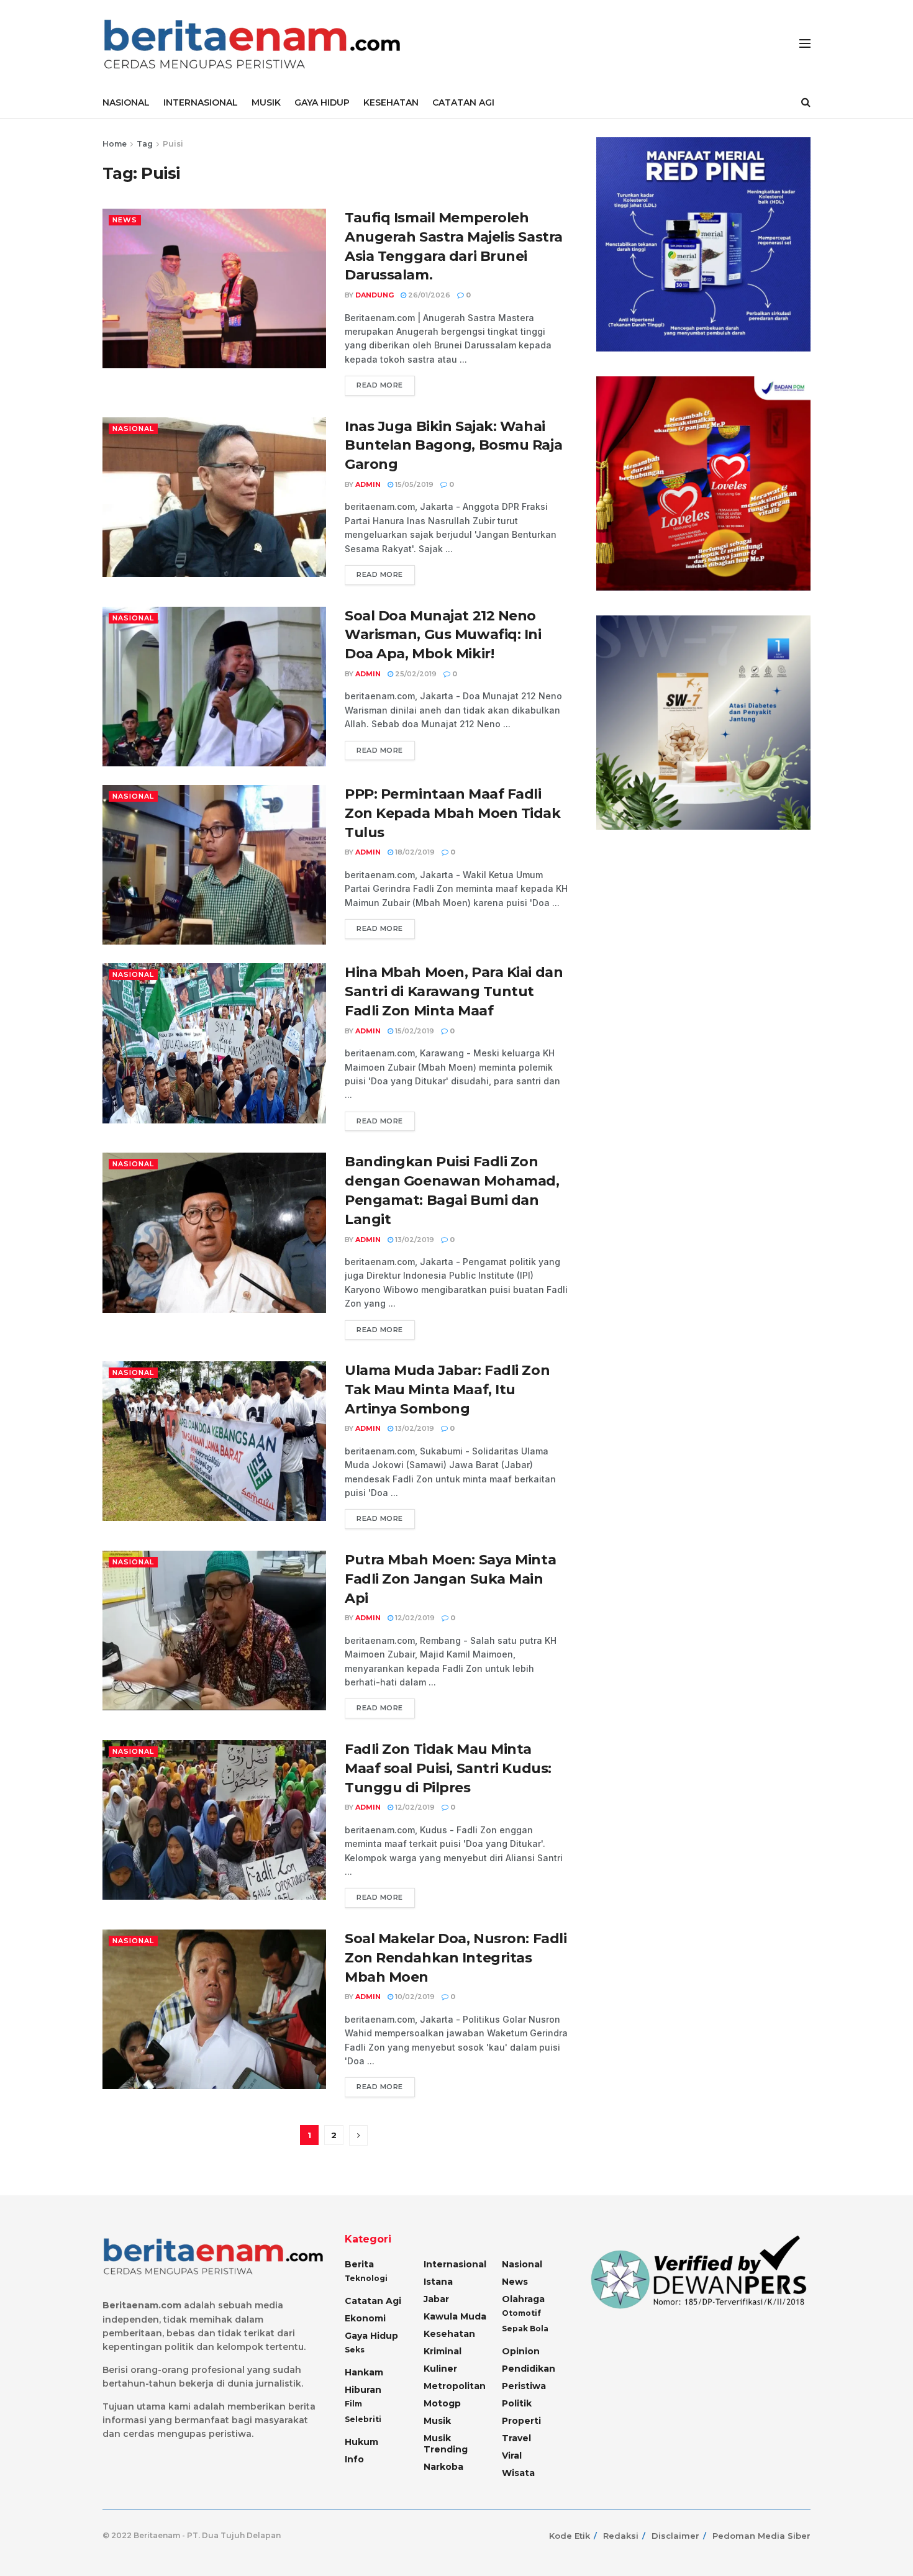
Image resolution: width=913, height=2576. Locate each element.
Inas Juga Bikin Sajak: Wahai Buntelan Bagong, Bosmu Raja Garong (453, 446)
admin (368, 484)
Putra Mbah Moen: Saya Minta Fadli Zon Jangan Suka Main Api (450, 1579)
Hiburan (363, 2390)
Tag (145, 144)
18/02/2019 (414, 852)
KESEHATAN (391, 102)
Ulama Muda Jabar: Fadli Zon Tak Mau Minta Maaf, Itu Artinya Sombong (447, 1390)
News (125, 220)
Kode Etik (570, 2536)
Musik (437, 2421)
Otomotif (521, 2313)
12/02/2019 (414, 1618)
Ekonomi (365, 2318)
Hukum (361, 2442)
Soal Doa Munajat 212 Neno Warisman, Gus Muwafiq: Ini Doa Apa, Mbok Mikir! (443, 635)
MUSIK (266, 102)
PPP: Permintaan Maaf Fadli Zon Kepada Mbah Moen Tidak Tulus (453, 813)
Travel (516, 2438)
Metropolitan (455, 2386)
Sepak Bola (525, 2329)
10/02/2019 (414, 1997)
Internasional (455, 2264)
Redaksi (621, 2536)
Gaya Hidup (371, 2336)
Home (115, 144)
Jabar (436, 2299)
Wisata (518, 2473)
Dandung (375, 295)
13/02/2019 (414, 1240)
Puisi (173, 144)
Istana (438, 2282)
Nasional (133, 429)
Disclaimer (675, 2536)
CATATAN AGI (463, 102)
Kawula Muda (455, 2316)
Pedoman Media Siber (761, 2536)
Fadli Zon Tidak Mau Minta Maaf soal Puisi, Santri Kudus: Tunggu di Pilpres (448, 1768)
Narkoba (443, 2467)
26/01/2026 (428, 295)
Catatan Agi (373, 2301)
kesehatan (449, 2334)
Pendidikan (529, 2369)
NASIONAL (126, 102)
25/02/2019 (415, 674)
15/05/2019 (413, 484)
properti (521, 2421)
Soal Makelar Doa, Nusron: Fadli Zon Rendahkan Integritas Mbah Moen (456, 1958)
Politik (517, 2403)
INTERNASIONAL (201, 102)
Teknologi (366, 2278)
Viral (512, 2456)
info (354, 2459)
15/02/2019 (414, 1031)
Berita (359, 2264)
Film (353, 2404)
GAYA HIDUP (322, 102)
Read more (380, 385)
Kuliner (440, 2369)
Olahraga (523, 2299)
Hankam (364, 2372)
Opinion (521, 2351)
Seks (355, 2350)
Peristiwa (524, 2386)
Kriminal (443, 2351)
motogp (442, 2403)
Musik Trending (446, 2444)
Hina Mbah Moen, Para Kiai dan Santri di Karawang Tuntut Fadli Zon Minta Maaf (454, 991)
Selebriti (363, 2419)
